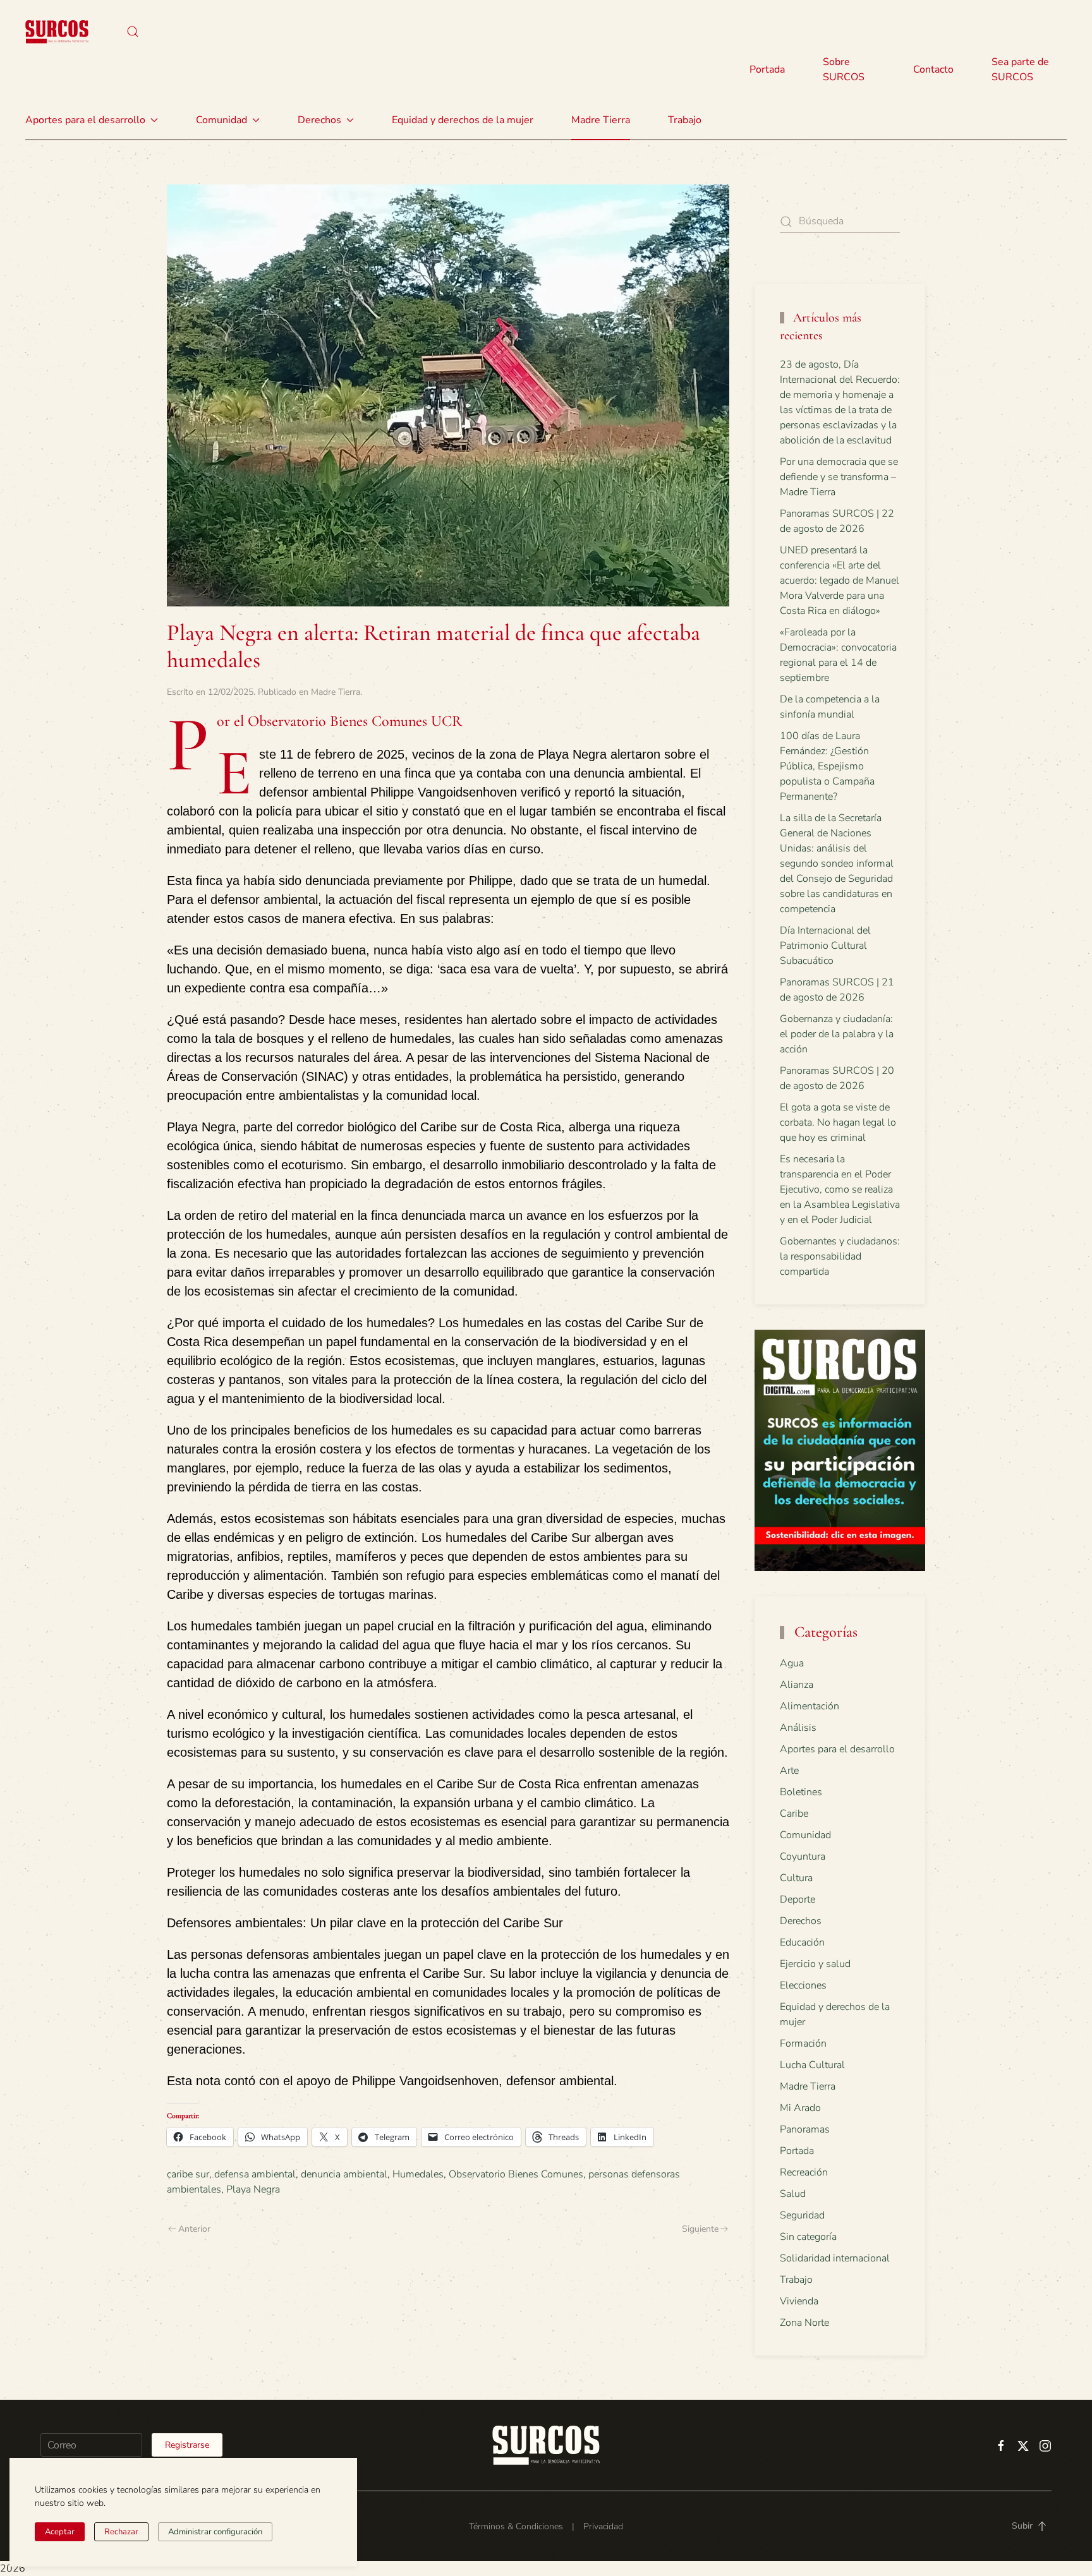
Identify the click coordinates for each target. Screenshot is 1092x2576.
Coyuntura (803, 1857)
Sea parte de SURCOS (1020, 69)
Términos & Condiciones (516, 2526)
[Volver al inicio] (57, 32)
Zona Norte (804, 2323)
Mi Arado (800, 2108)
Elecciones (803, 1985)
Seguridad (802, 2215)
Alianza (797, 1685)
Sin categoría (808, 2237)
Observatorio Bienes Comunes (516, 2174)
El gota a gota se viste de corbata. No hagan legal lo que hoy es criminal (838, 1122)
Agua (792, 1663)
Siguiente (700, 2229)
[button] (133, 32)
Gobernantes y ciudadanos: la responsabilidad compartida (840, 1256)
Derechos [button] (319, 120)
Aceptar (60, 2532)
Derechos (801, 1921)
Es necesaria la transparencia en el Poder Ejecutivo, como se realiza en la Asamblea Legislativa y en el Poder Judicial (840, 1189)
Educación (802, 1942)
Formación (803, 2043)
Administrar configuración (215, 2532)
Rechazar (121, 2532)
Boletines (801, 1792)
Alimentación (810, 1706)
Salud (793, 2194)
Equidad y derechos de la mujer (463, 120)
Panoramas (805, 2129)
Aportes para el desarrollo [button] (85, 120)
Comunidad (805, 1835)
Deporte (798, 1899)
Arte (789, 1771)
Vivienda (799, 2301)
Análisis (798, 1728)
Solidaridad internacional (835, 2258)
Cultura (796, 1878)
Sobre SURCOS (844, 69)
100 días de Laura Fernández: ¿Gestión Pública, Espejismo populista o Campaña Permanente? (827, 766)
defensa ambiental (255, 2174)
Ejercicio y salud (815, 1964)
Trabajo (685, 120)
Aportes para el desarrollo (837, 1749)
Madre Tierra (601, 120)
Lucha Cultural (812, 2065)
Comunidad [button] (221, 120)
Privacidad (603, 2526)
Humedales (418, 2174)
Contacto (933, 69)
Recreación (804, 2172)
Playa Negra (253, 2189)
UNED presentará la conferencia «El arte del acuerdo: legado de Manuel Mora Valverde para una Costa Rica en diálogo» (840, 581)
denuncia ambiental (344, 2174)
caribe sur (188, 2174)
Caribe (794, 1814)
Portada (767, 69)
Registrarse (187, 2445)
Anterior (194, 2229)
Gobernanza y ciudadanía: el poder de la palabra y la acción (837, 1034)
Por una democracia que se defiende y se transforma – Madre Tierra (839, 477)
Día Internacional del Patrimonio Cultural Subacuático (825, 946)
